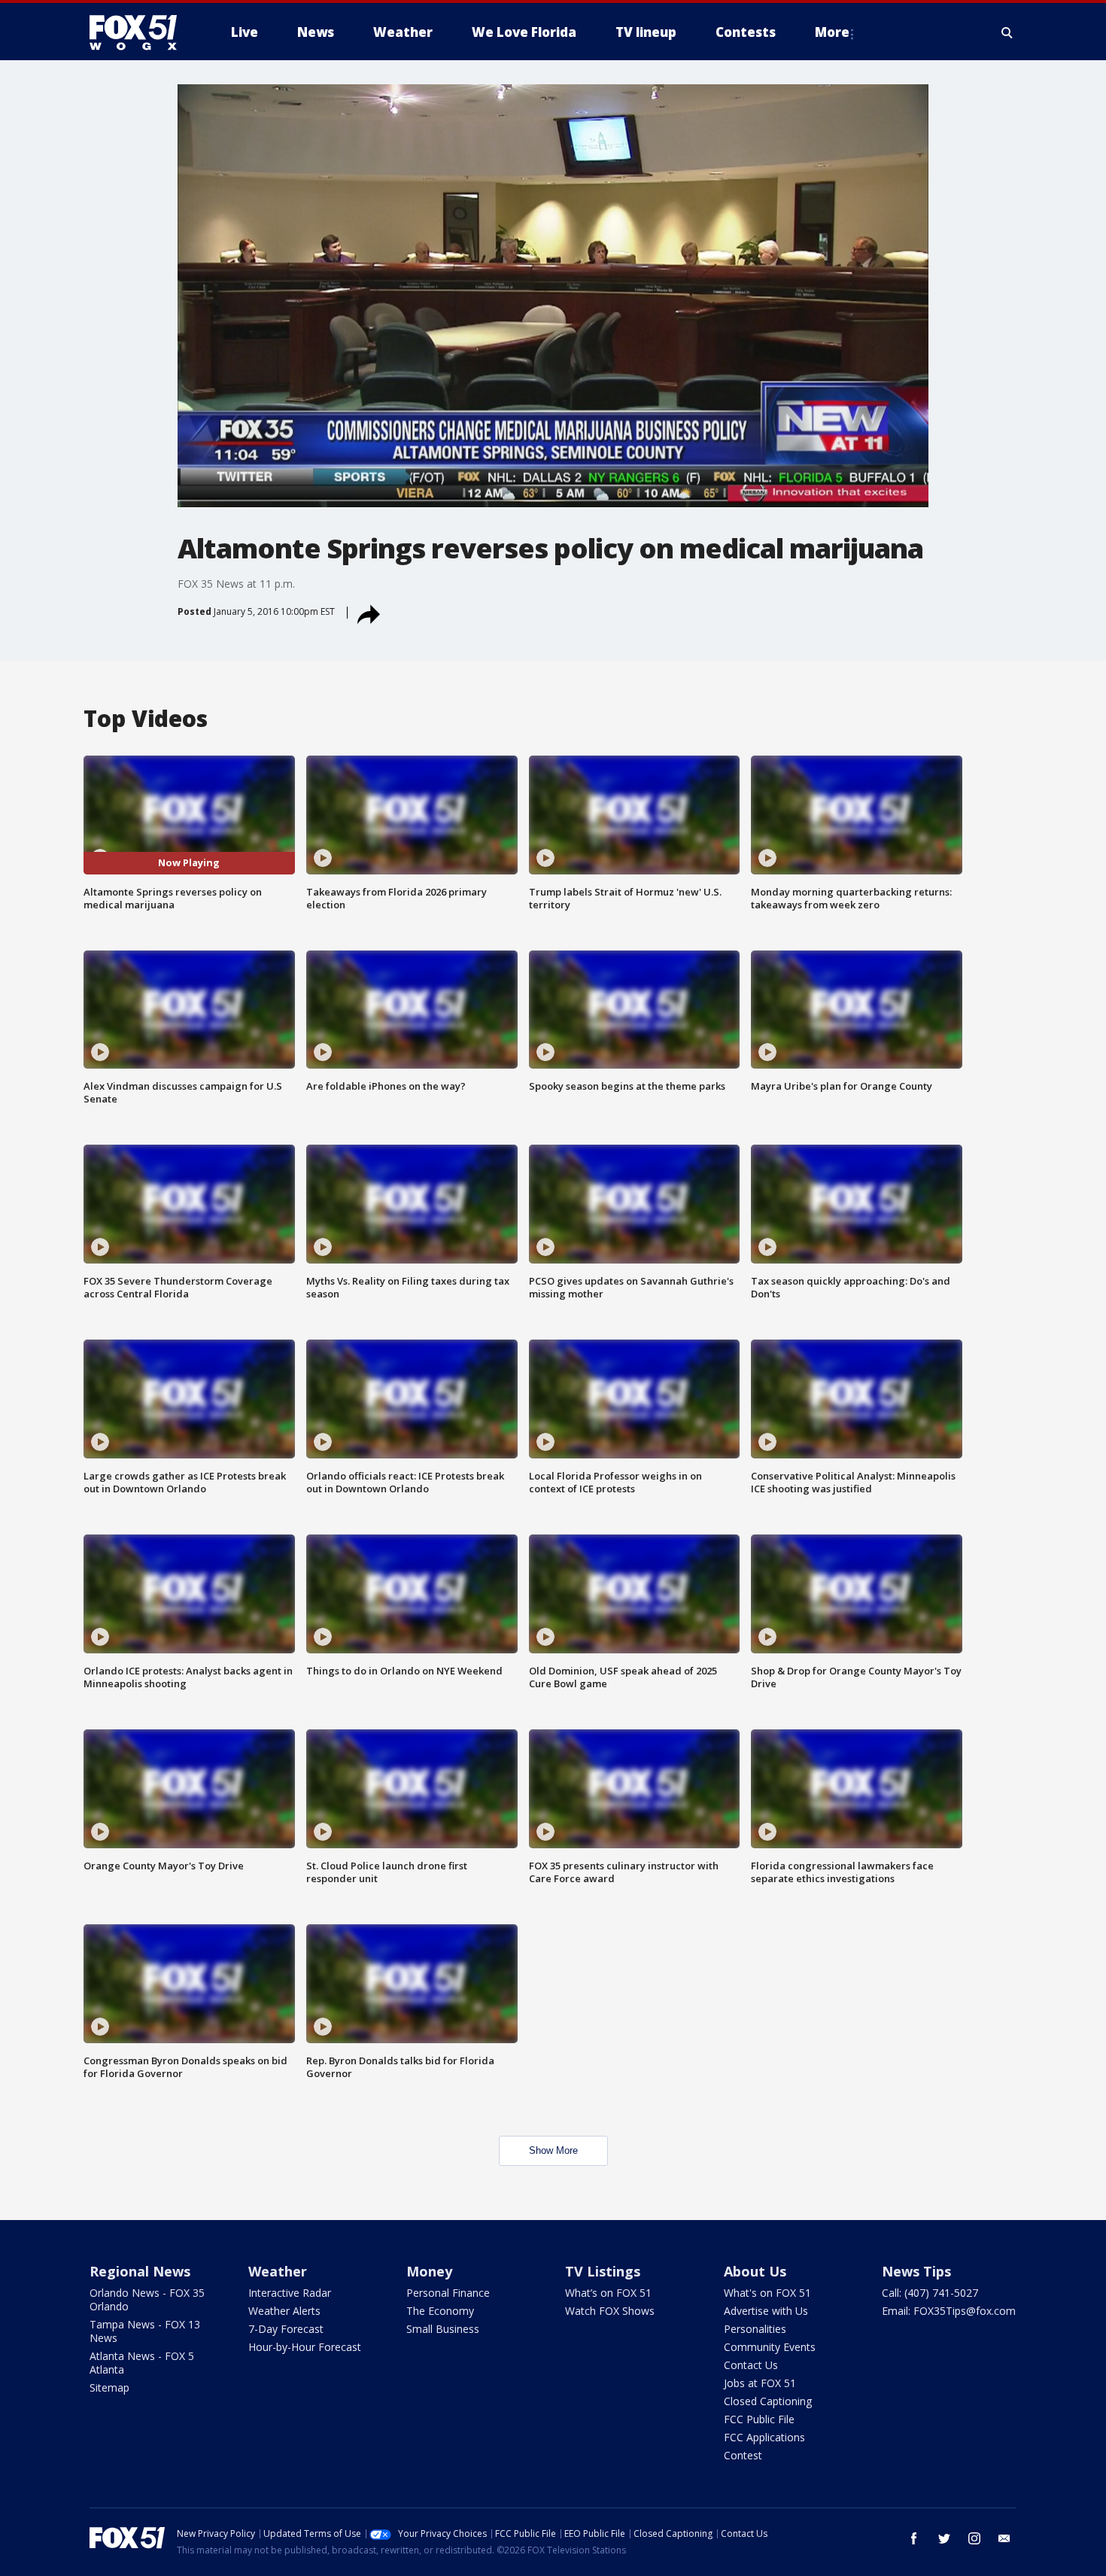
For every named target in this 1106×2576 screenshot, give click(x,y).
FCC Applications (764, 2437)
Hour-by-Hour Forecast (305, 2347)
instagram (974, 2538)
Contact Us (751, 2365)
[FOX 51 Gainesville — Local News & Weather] (139, 32)
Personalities (755, 2329)
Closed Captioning (768, 2401)
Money (429, 2271)
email (1004, 2538)
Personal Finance (448, 2293)
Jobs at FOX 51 (760, 2383)
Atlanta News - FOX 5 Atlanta (142, 2363)
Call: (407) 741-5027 (930, 2293)
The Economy (440, 2311)
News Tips (916, 2271)
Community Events (770, 2347)
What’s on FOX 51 (608, 2293)
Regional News (140, 2271)
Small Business (443, 2329)
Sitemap (109, 2387)
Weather (278, 2271)
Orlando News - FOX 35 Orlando (147, 2299)
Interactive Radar (290, 2293)
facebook (914, 2538)
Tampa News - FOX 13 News (145, 2331)
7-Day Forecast (286, 2329)
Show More (553, 2150)
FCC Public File (759, 2419)
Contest (743, 2455)
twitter (944, 2538)
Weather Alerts (284, 2311)
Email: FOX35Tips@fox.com (949, 2311)
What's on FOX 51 (767, 2293)
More (832, 32)
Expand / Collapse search (1007, 32)
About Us (755, 2271)
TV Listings (603, 2271)
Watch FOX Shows (610, 2311)
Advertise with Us (766, 2311)
